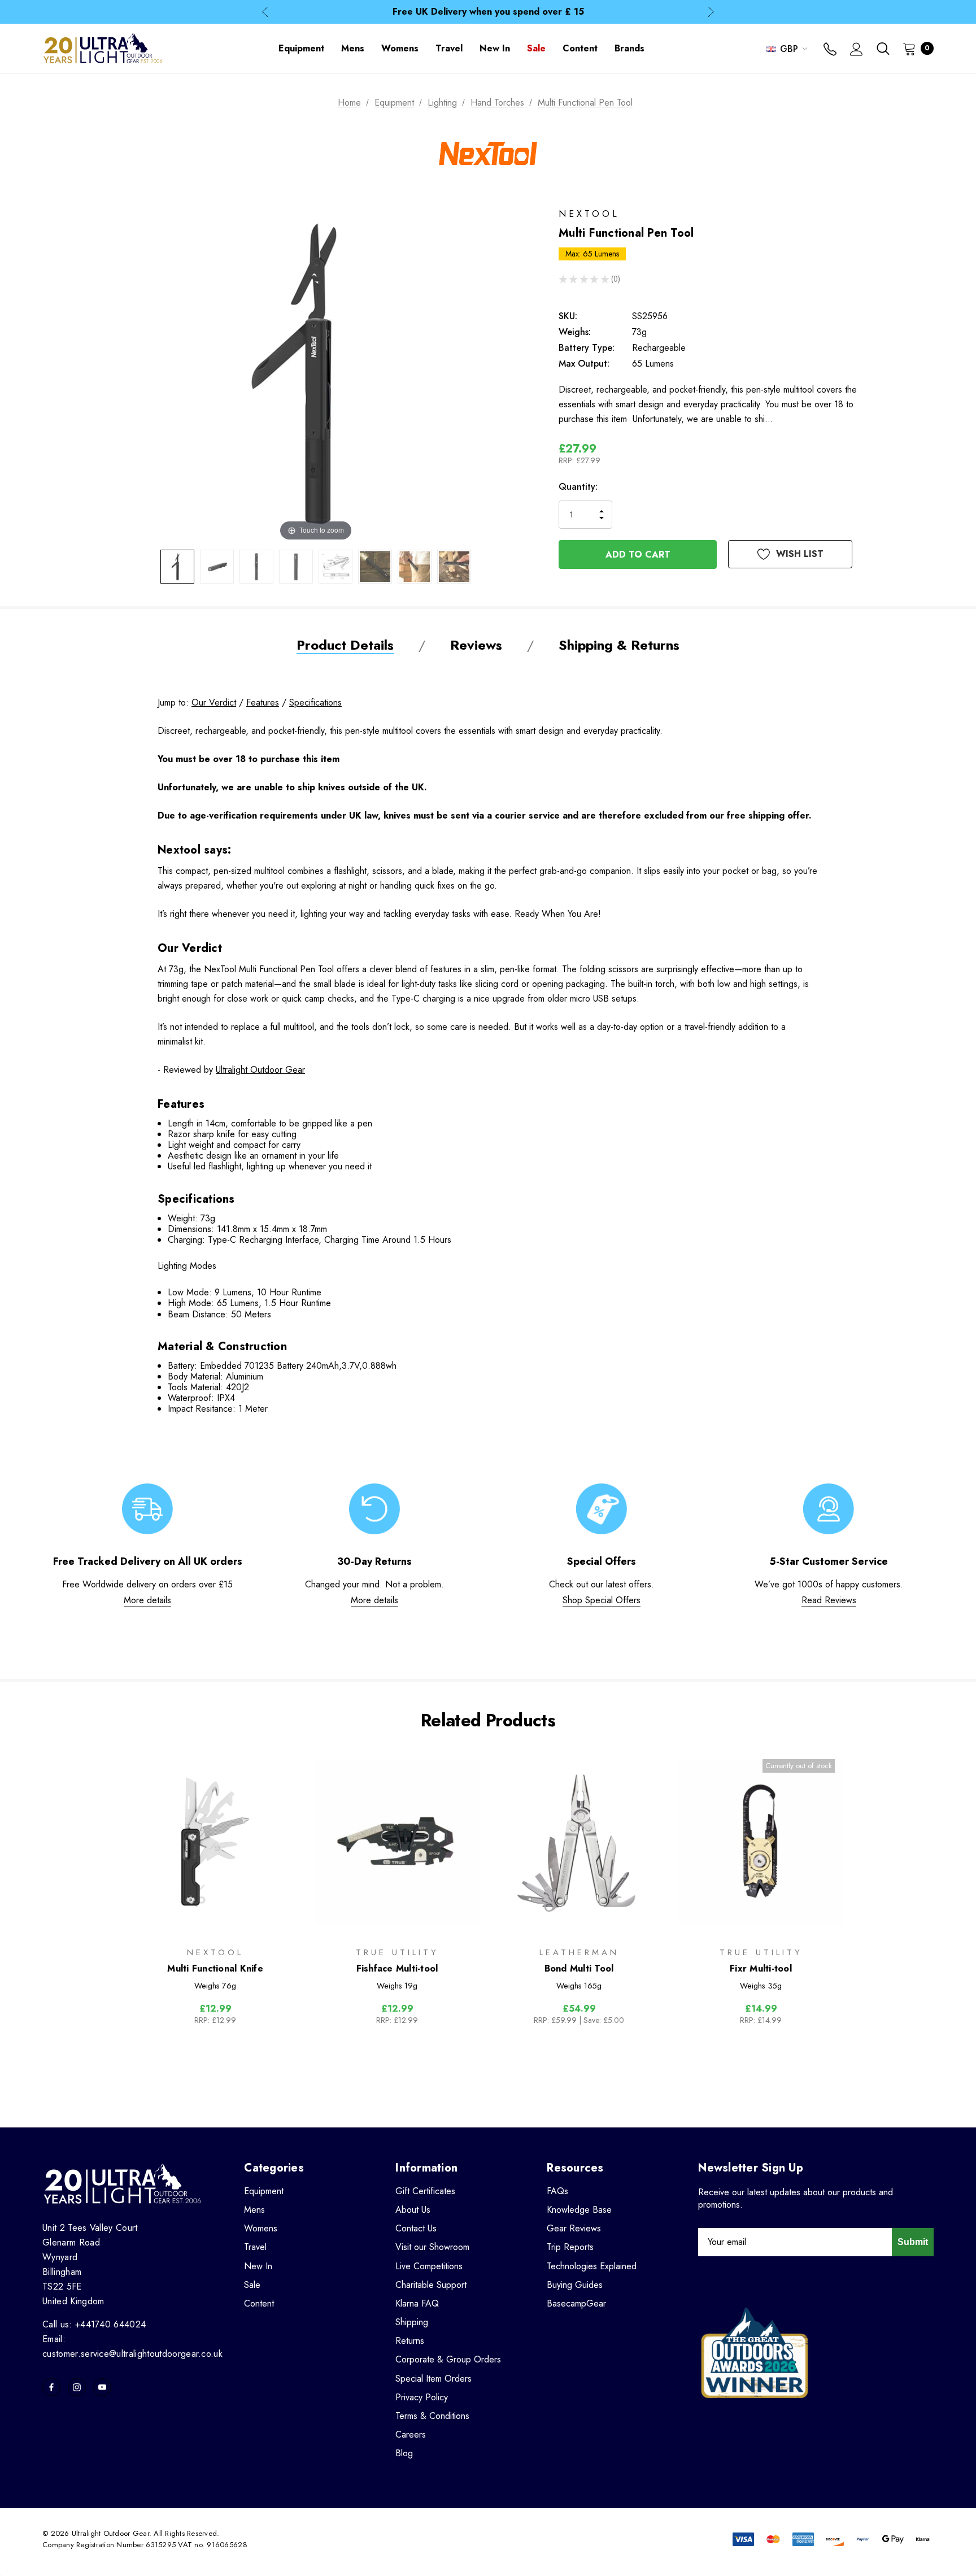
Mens (254, 2210)
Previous (265, 12)
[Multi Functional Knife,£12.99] (215, 1842)
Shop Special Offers (602, 1600)
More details (147, 1600)
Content (259, 2303)
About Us (413, 2210)
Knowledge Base (579, 2210)
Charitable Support (431, 2285)
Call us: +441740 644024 (94, 2324)
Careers (411, 2434)
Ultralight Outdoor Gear (260, 1070)
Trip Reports (570, 2247)
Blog (404, 2453)
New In (258, 2266)
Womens (261, 2228)
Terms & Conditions (432, 2416)
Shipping (412, 2322)
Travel (255, 2247)
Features (263, 702)
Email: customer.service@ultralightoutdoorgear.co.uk (132, 2346)
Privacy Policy (422, 2397)
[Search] (883, 49)
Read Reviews (829, 1600)
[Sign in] (857, 50)
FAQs (557, 2191)
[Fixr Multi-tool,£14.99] (761, 1842)
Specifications (315, 702)
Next (711, 12)
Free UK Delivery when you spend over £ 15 (488, 12)
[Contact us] (830, 50)
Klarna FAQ (417, 2303)
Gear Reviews (574, 2228)
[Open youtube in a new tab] (102, 2387)
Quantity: (578, 487)
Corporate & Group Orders (448, 2359)
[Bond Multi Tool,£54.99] (579, 1842)
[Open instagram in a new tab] (77, 2387)
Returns (410, 2341)
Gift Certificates (425, 2191)
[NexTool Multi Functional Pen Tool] (177, 567)
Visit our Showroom (432, 2247)
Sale (252, 2285)
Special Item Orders (433, 2379)
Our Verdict (214, 702)
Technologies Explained (592, 2266)
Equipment (264, 2191)
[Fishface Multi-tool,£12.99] (397, 1842)
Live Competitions (429, 2266)
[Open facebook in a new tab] (51, 2387)
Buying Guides (575, 2285)
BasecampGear (576, 2303)
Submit (913, 2242)
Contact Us (416, 2228)
